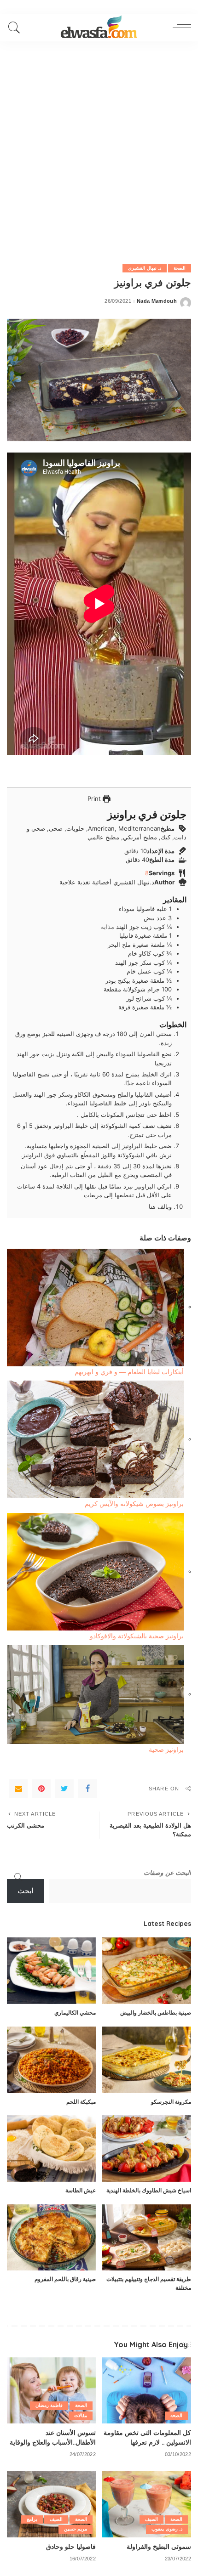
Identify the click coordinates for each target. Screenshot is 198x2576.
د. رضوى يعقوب (167, 2529)
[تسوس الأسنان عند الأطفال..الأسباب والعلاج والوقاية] (51, 2391)
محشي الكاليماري (75, 2013)
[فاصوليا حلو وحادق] (51, 2504)
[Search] (17, 28)
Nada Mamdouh (157, 301)
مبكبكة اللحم (81, 2102)
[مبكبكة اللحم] (51, 2060)
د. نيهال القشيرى (145, 268)
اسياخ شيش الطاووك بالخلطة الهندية (149, 2190)
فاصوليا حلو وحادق (71, 2546)
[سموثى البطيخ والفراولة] (147, 2504)
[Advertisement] (99, 145)
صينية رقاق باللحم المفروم (65, 2279)
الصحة (180, 268)
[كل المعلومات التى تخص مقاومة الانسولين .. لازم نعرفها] (147, 2391)
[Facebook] (87, 1789)
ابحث (25, 1891)
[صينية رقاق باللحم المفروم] (51, 2238)
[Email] (18, 1789)
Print (95, 798)
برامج (32, 2519)
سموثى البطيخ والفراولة (159, 2546)
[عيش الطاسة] (51, 2149)
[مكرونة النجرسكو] (147, 2060)
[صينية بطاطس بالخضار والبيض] (147, 1971)
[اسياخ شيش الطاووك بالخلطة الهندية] (147, 2149)
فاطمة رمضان (49, 2405)
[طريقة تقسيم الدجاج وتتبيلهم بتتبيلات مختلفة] (147, 2238)
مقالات (81, 2415)
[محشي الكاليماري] (51, 1971)
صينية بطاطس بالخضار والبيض (156, 2013)
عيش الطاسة (81, 2190)
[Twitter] (64, 1789)
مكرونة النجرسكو (171, 2102)
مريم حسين (76, 2529)
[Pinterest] (41, 1789)
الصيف (151, 2519)
